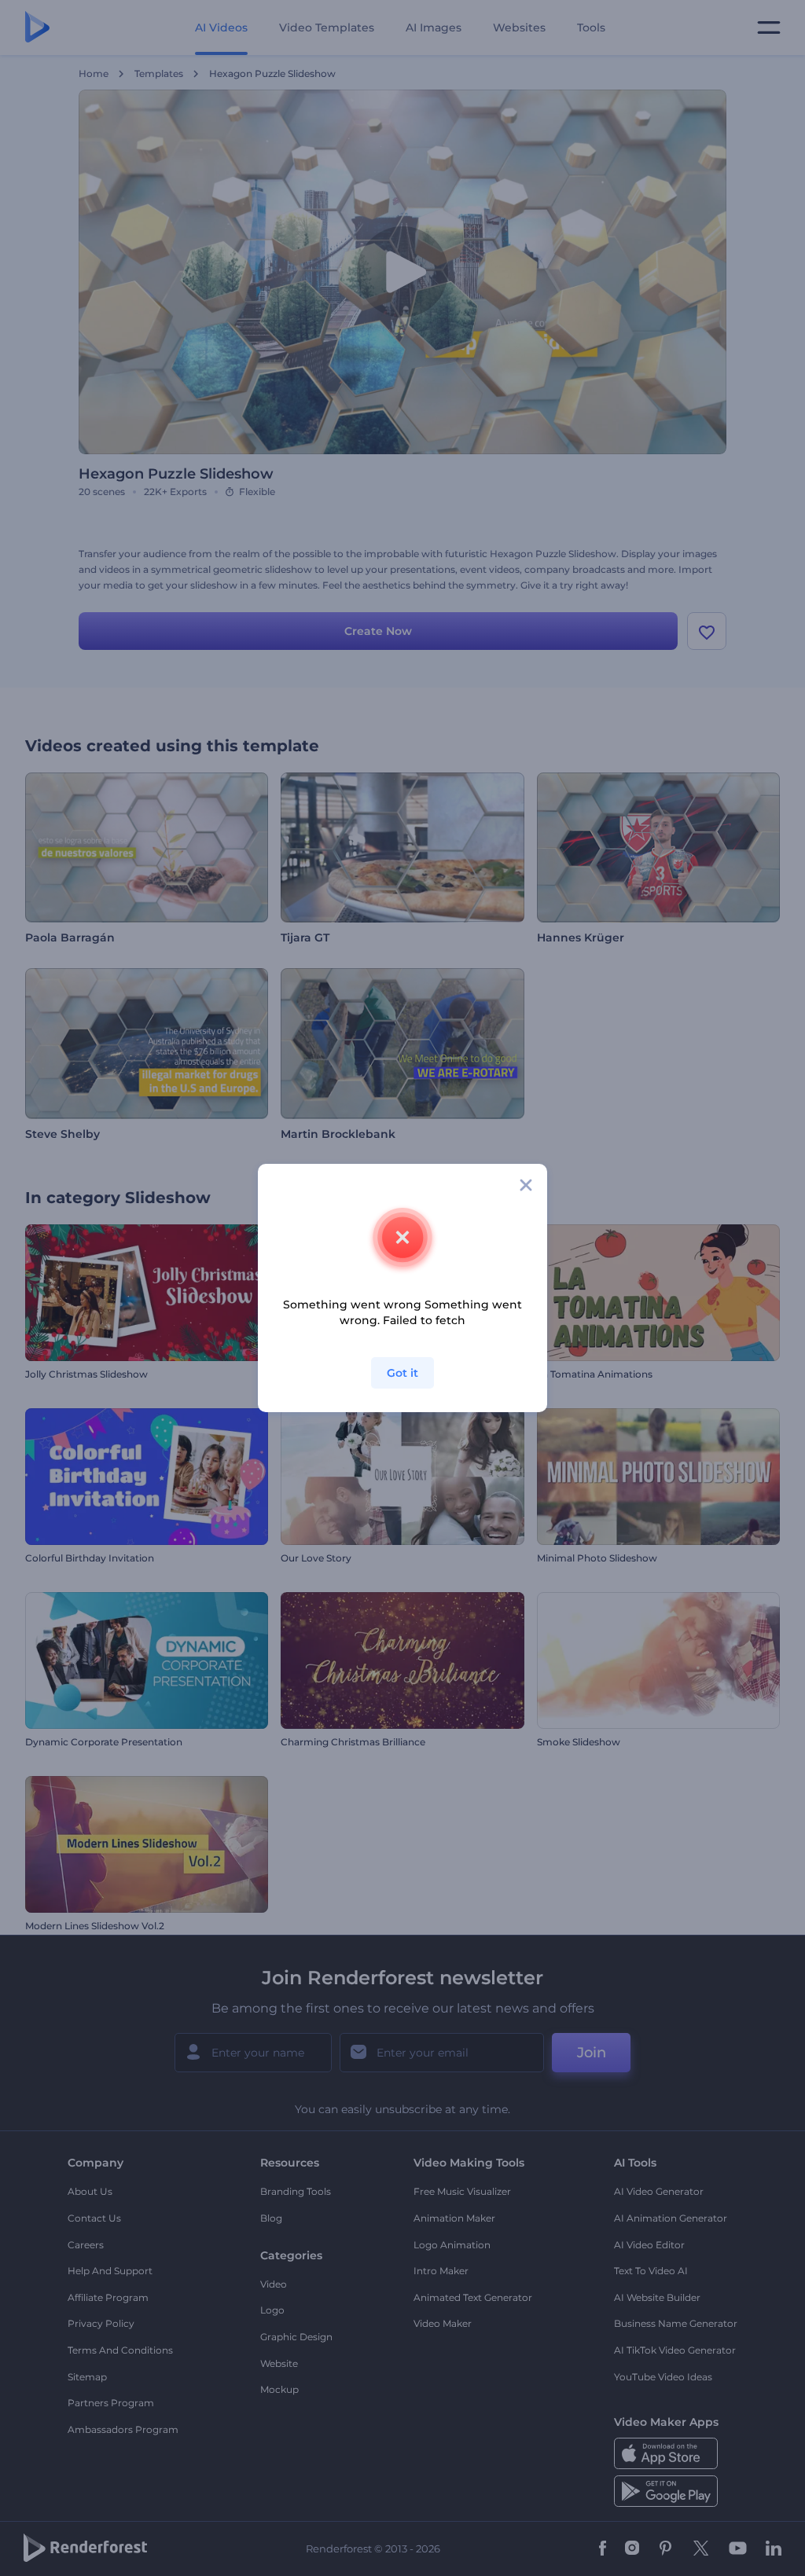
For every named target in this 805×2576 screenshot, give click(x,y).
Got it (402, 1373)
